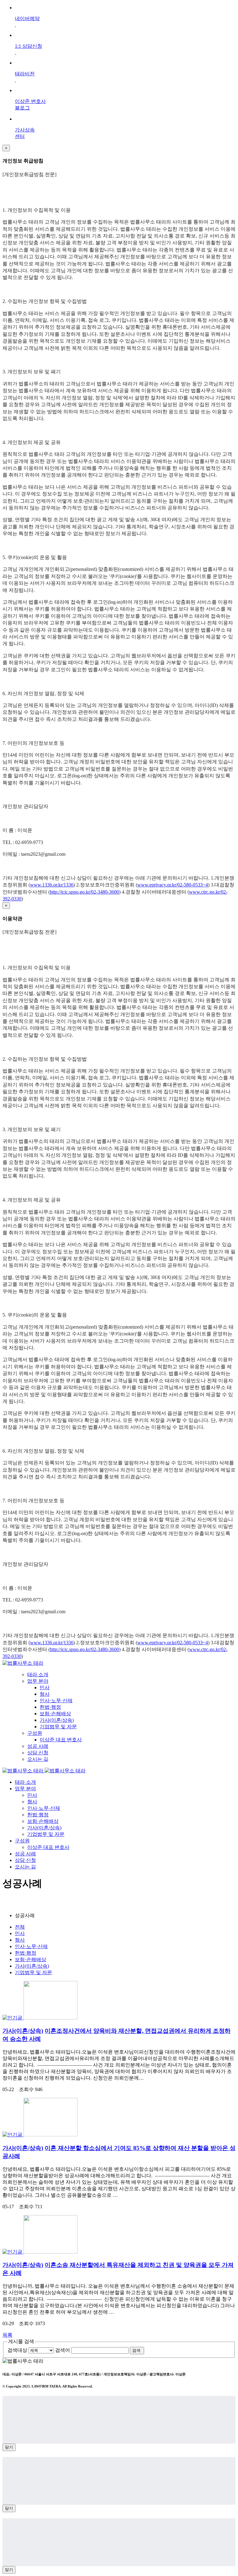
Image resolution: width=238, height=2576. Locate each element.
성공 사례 (38, 1746)
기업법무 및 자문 (58, 1727)
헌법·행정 (50, 1707)
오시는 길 (38, 1759)
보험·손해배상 (55, 1714)
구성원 (35, 1733)
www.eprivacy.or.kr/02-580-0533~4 (173, 885)
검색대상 (17, 2350)
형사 (45, 1694)
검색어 (63, 2350)
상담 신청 (38, 1753)
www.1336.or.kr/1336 (52, 885)
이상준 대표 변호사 (61, 1740)
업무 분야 (38, 1681)
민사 (45, 1688)
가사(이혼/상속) (57, 1720)
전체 (20, 1927)
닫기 (9, 2447)
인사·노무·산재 (56, 1701)
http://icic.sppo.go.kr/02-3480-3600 (84, 892)
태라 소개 (38, 1674)
